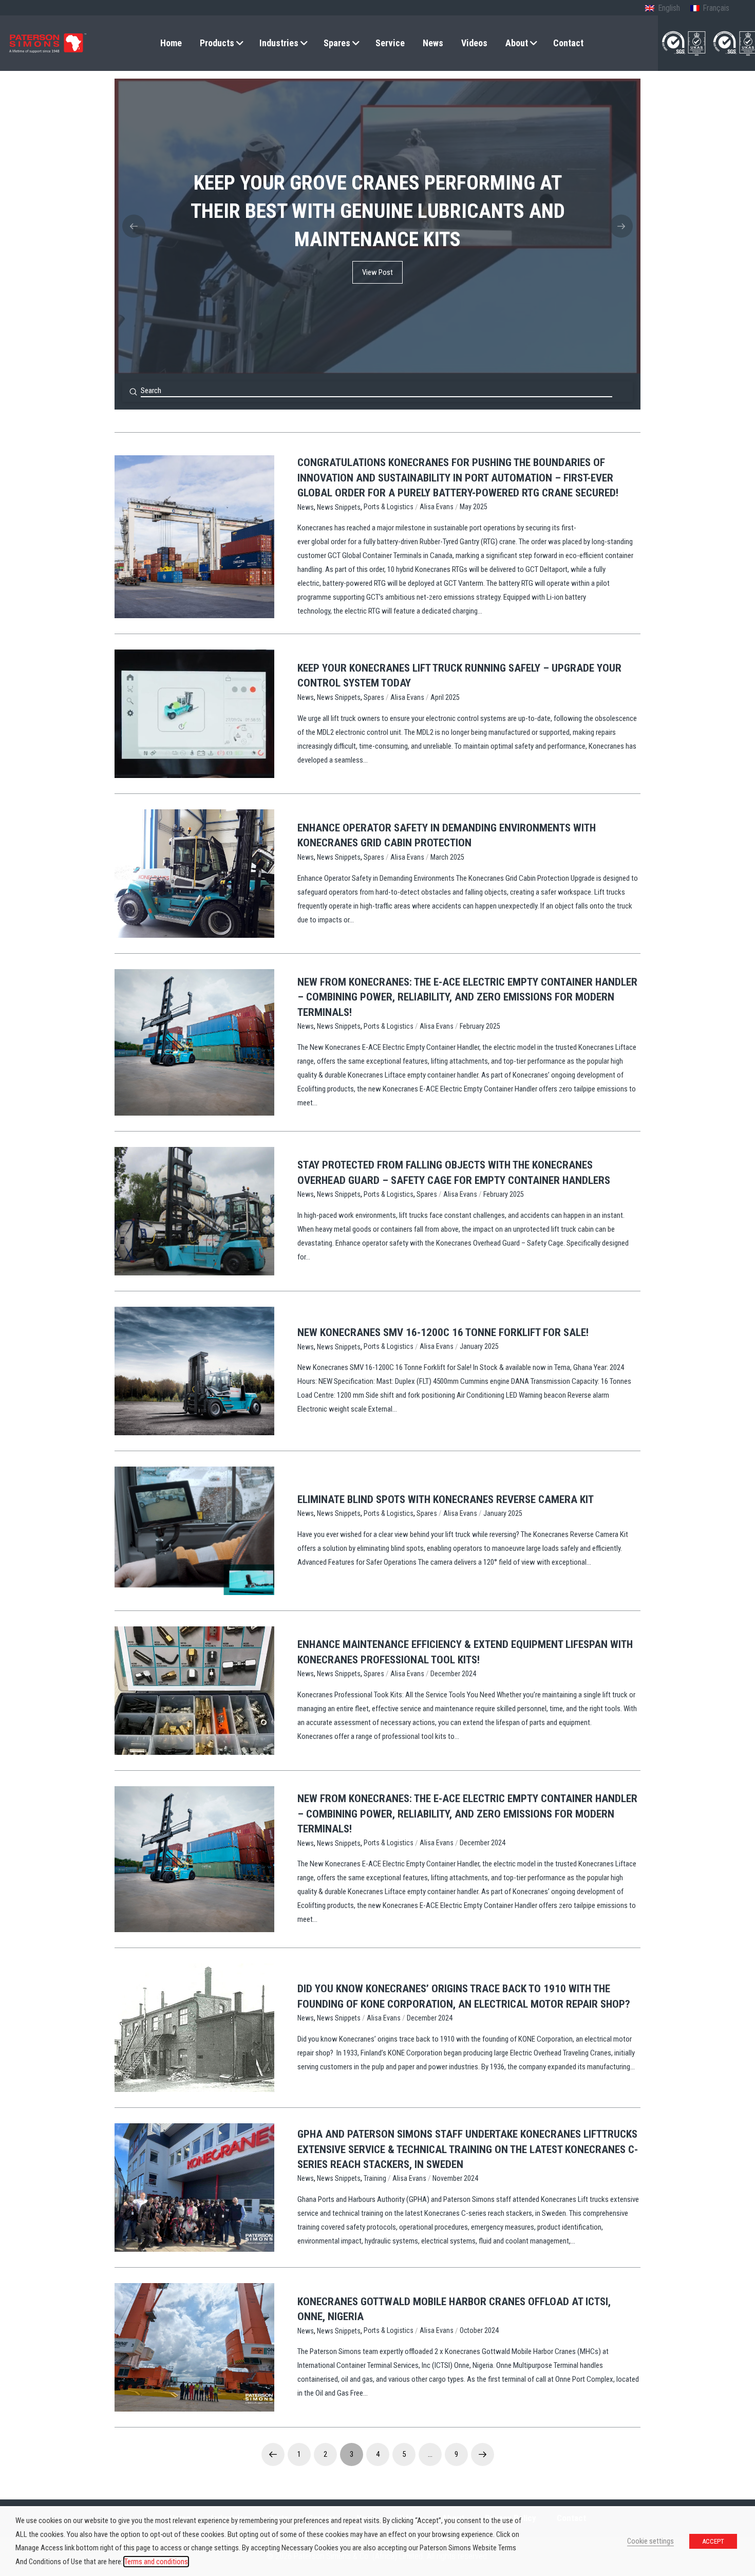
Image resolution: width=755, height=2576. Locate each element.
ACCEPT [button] (713, 2541)
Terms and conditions (156, 2562)
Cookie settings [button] (650, 2541)
